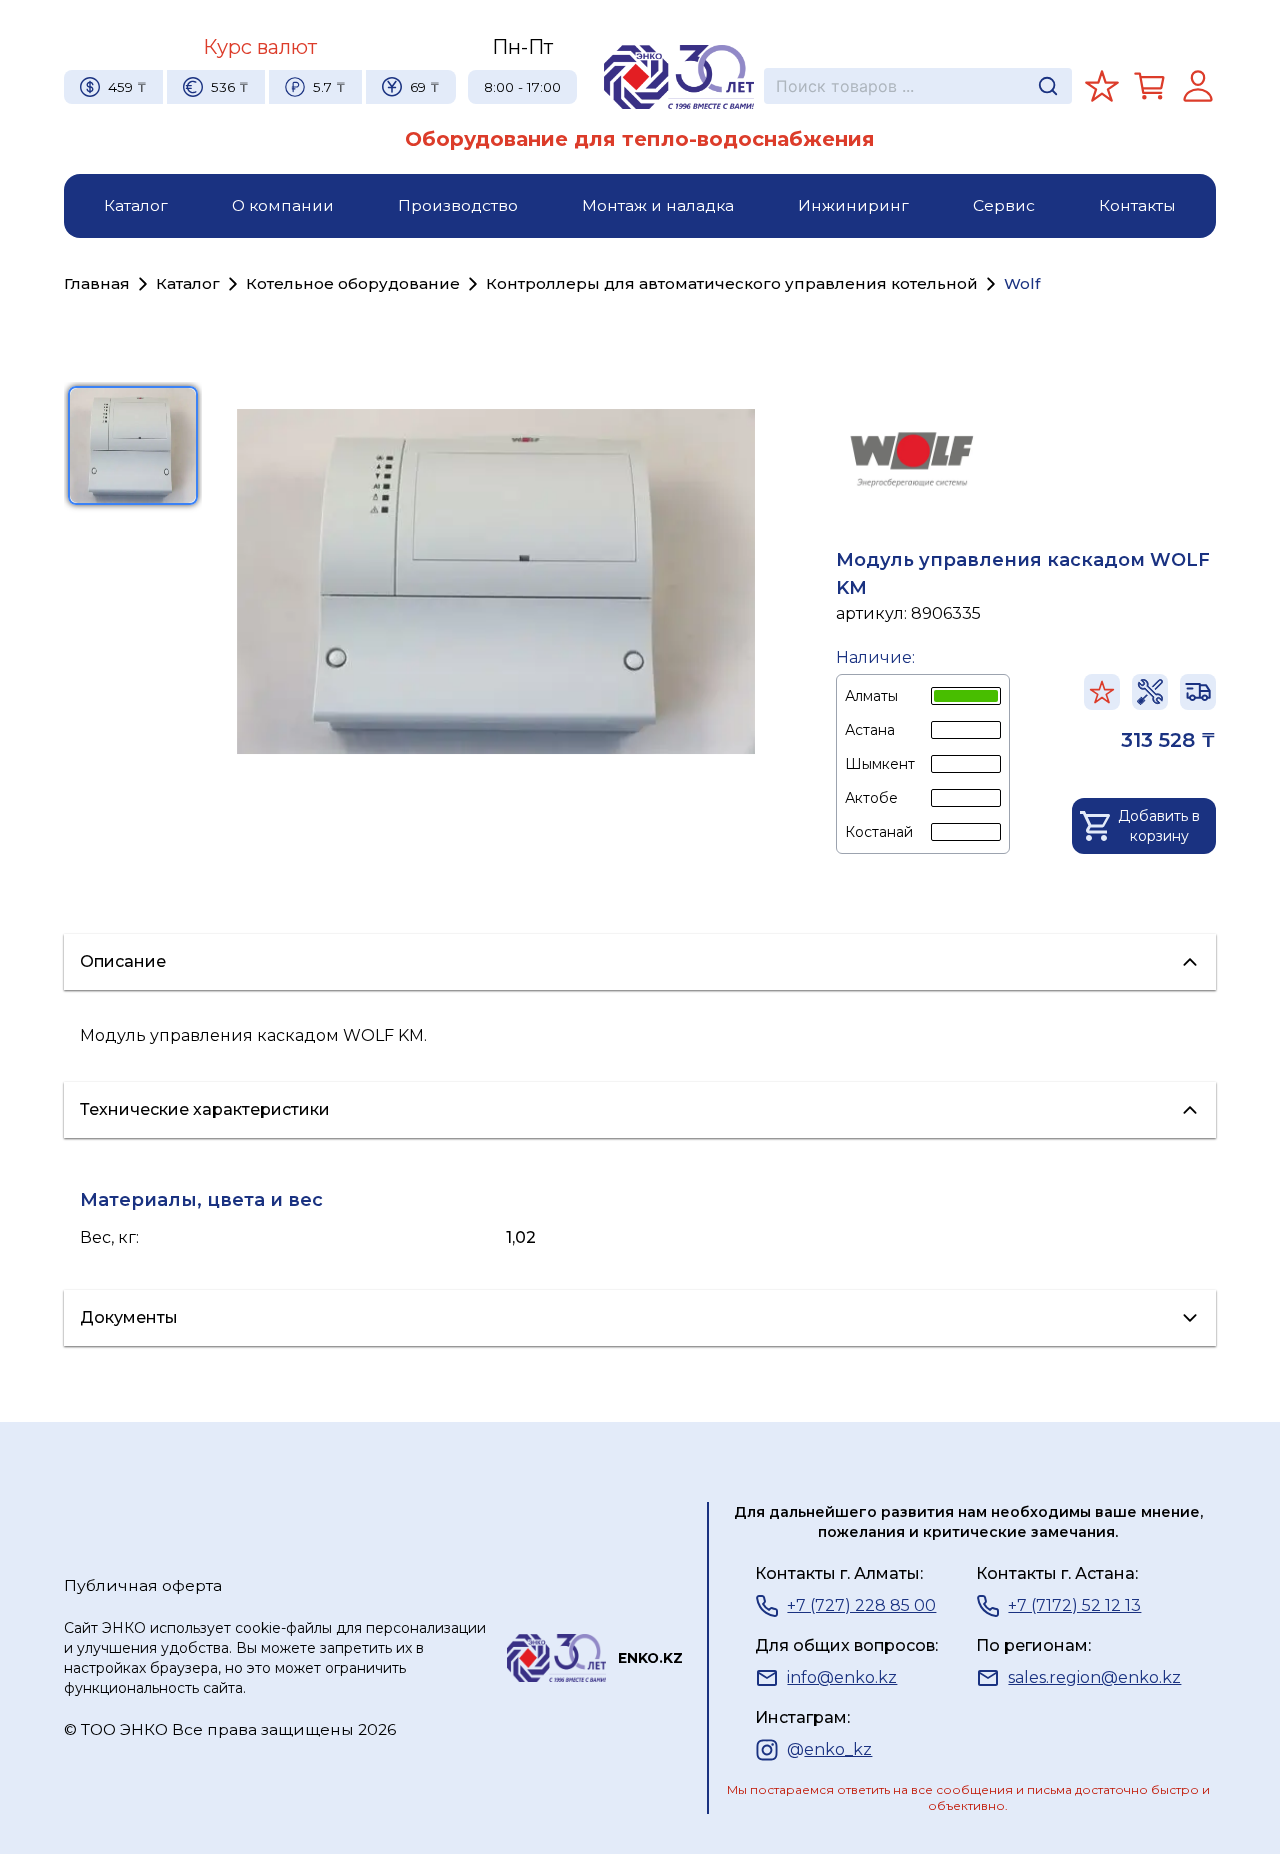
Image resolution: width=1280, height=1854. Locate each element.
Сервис (1004, 205)
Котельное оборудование (353, 283)
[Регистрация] (1198, 86)
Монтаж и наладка (658, 205)
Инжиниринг (853, 205)
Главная (97, 283)
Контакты (1137, 205)
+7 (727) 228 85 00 (861, 1605)
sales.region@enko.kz (1094, 1677)
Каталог (136, 205)
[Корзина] (1150, 86)
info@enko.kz (842, 1677)
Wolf (1022, 283)
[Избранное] (1102, 86)
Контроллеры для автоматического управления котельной (732, 283)
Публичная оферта (143, 1585)
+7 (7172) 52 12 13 (1074, 1605)
